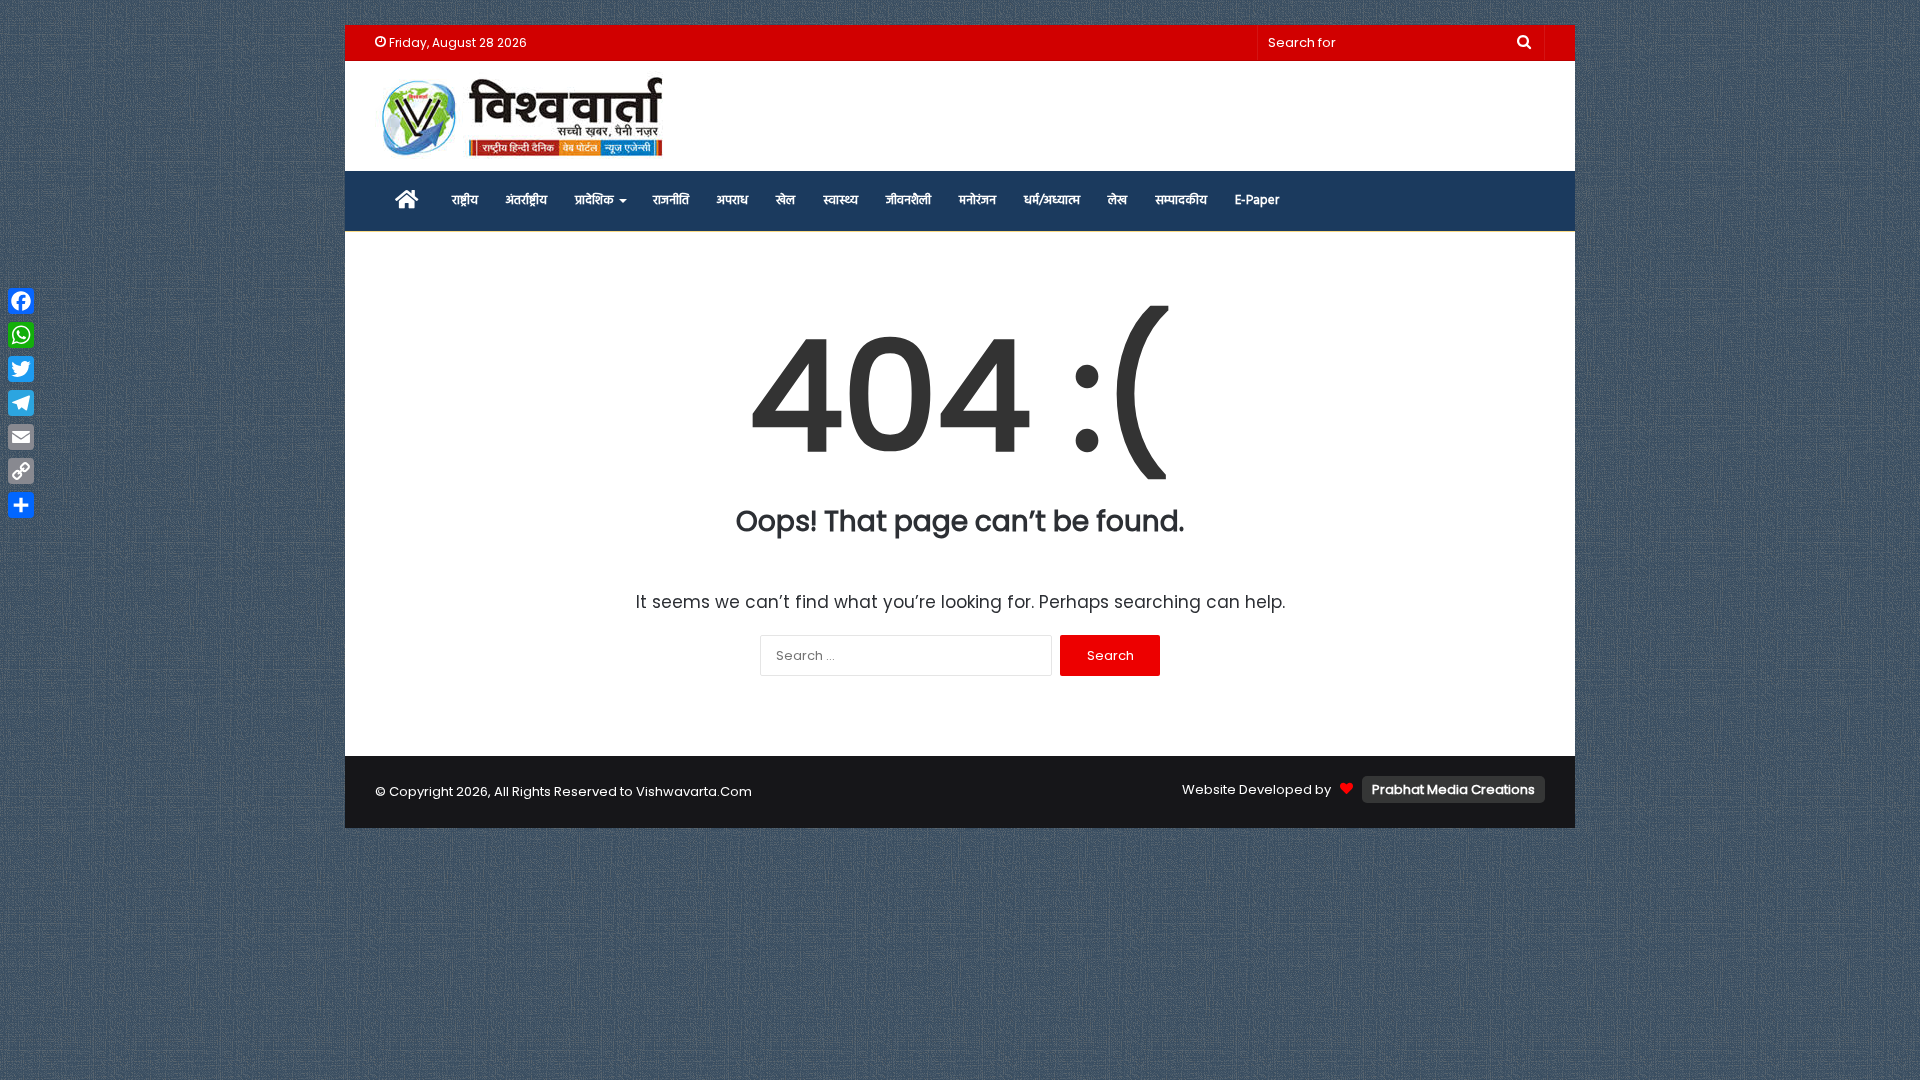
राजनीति (671, 200)
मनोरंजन (977, 200)
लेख (1117, 200)
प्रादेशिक (594, 200)
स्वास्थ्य (840, 200)
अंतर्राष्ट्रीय (526, 200)
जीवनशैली (908, 200)
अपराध (732, 200)
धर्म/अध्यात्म (1052, 200)
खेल (785, 200)
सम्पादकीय (1181, 200)
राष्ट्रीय (465, 200)
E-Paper (1257, 200)
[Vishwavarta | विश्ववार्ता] (525, 116)
